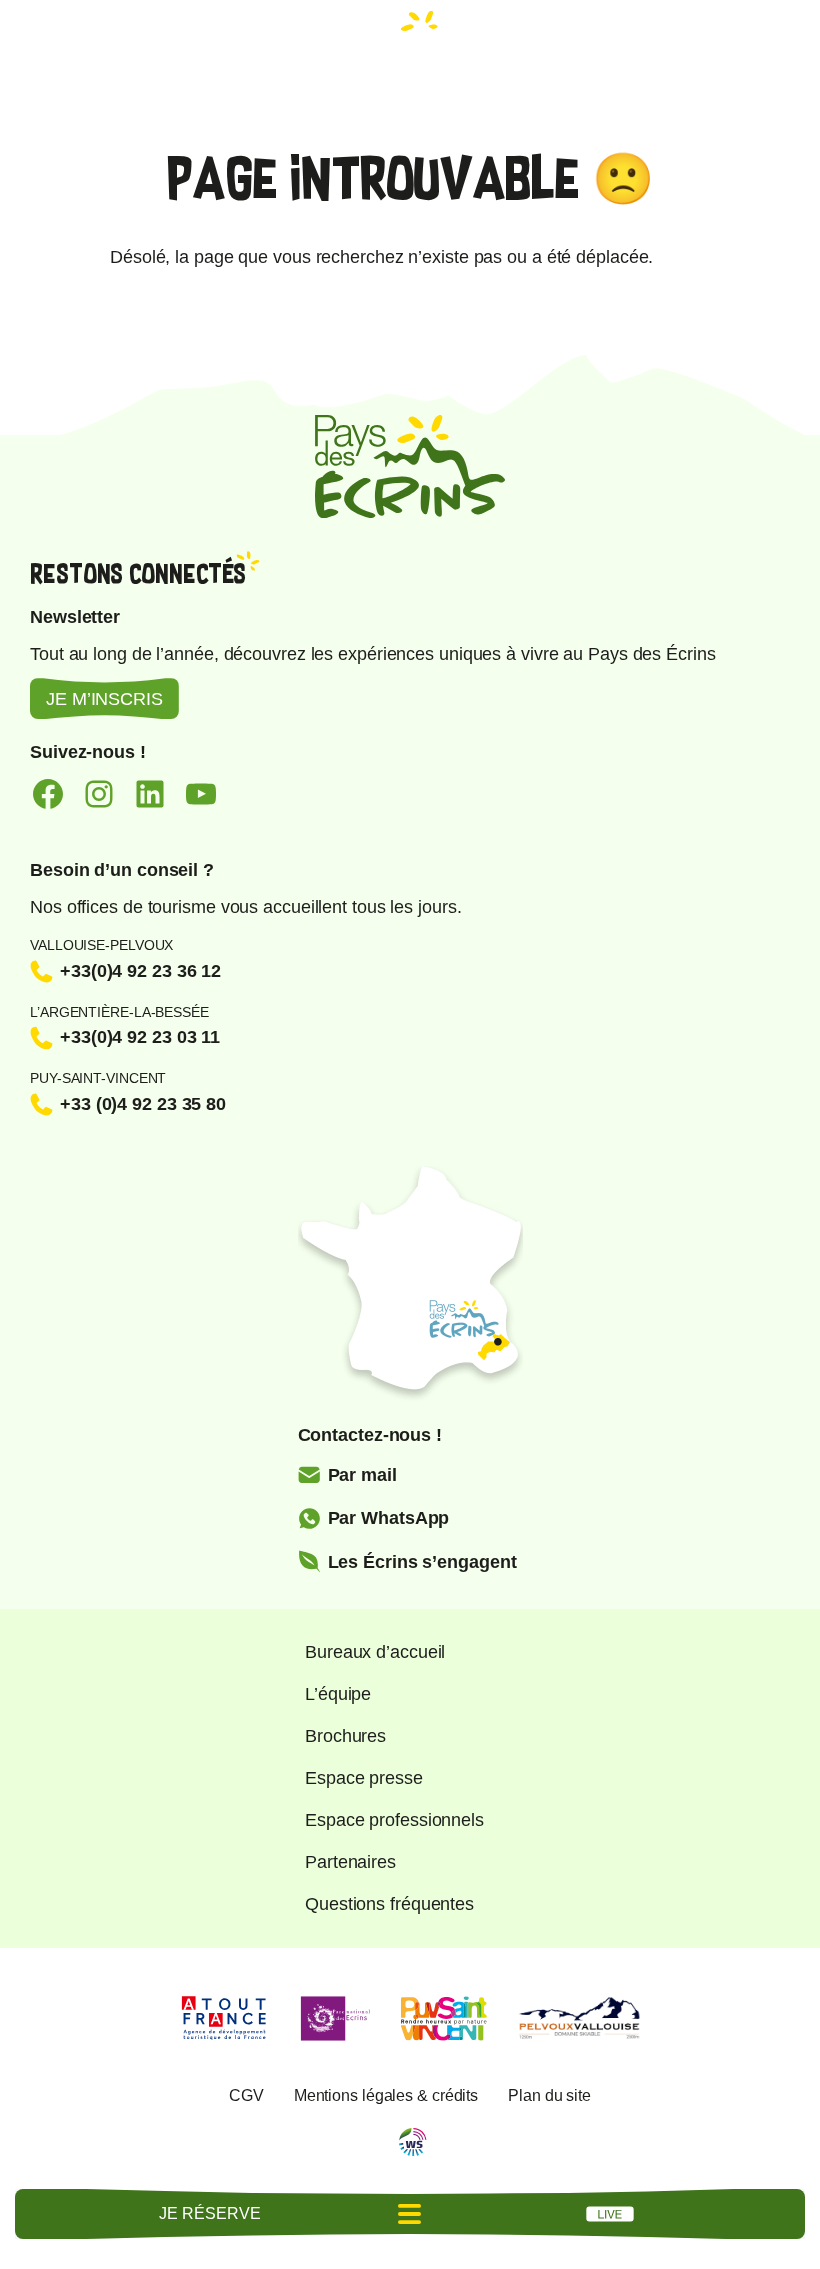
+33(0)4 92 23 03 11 (140, 1037)
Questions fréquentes (389, 1904)
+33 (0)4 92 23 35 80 (143, 1104)
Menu (410, 2214)
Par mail (362, 1475)
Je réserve (209, 2213)
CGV (246, 2095)
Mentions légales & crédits (386, 2095)
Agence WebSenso (413, 2142)
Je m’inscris (104, 699)
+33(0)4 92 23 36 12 (140, 971)
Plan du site (549, 2095)
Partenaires (350, 1862)
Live (610, 2214)
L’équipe (338, 1694)
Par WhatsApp (389, 1518)
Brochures (345, 1736)
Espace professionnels (394, 1820)
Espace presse (364, 1778)
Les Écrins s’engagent (422, 1562)
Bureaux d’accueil (375, 1652)
